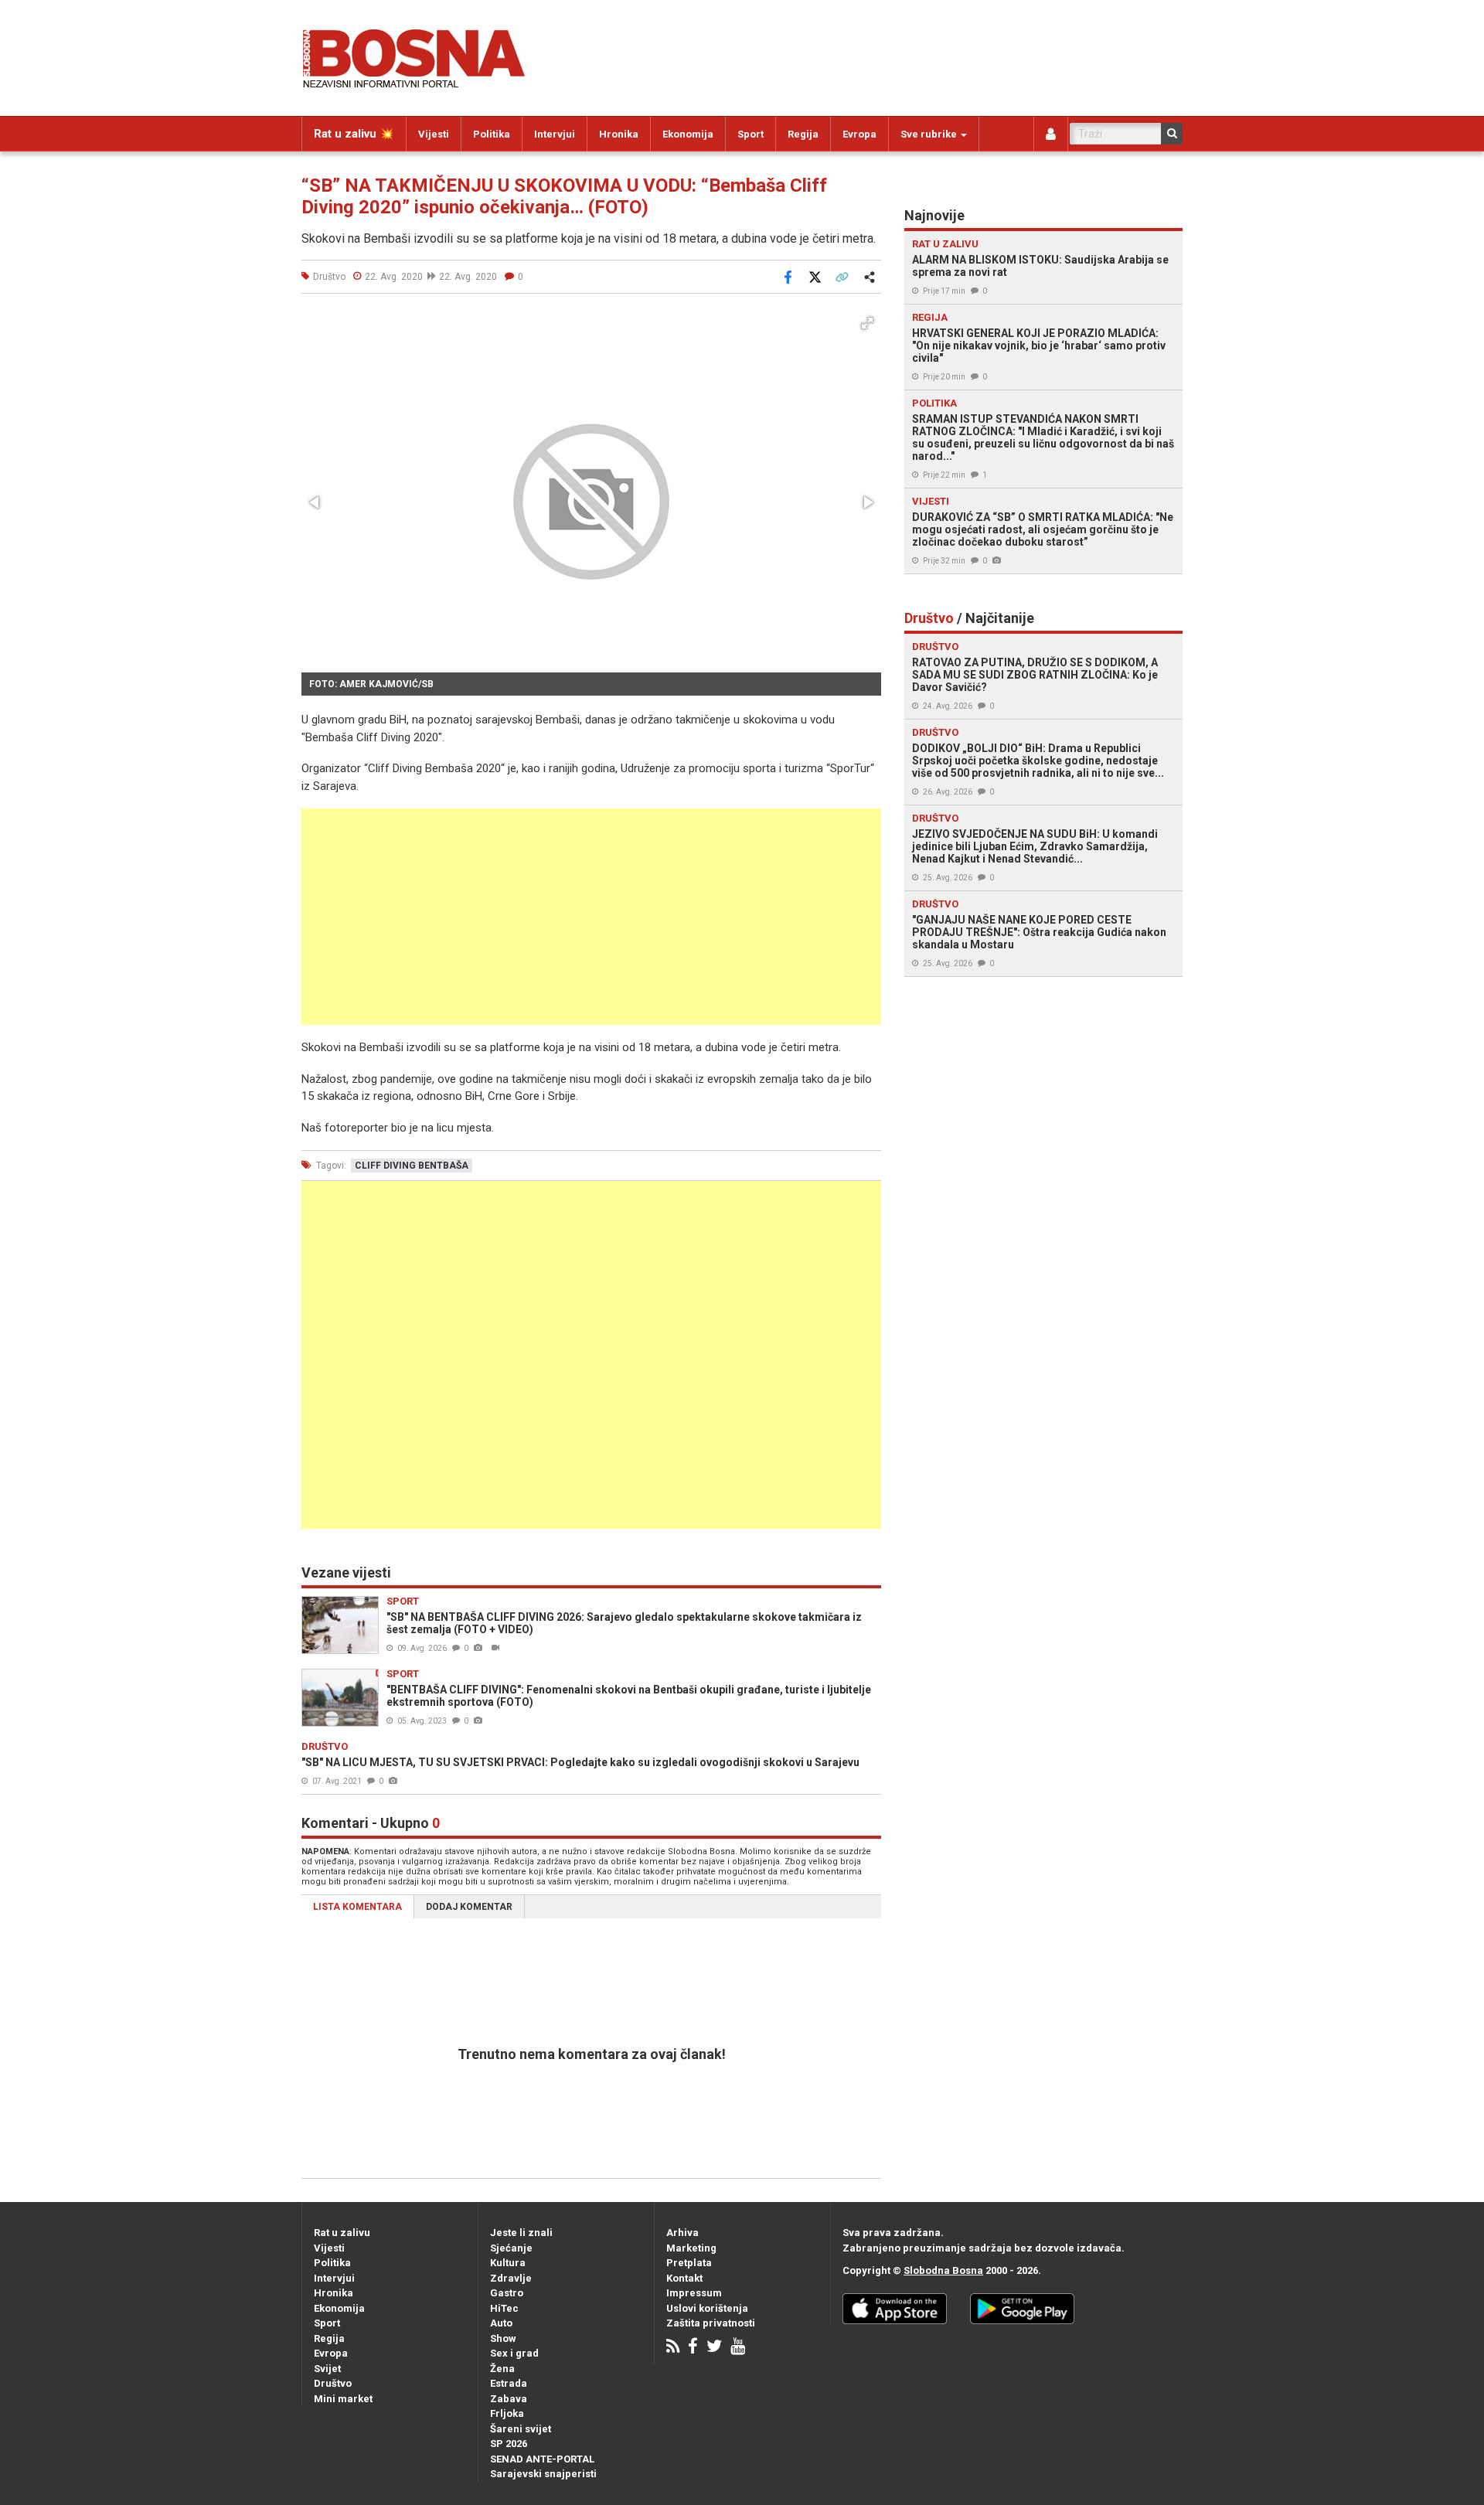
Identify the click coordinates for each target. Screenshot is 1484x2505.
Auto (501, 2323)
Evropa (859, 134)
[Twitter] (714, 2348)
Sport (751, 134)
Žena (502, 2369)
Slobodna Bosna (943, 2270)
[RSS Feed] (673, 2348)
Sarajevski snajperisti (543, 2474)
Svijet (327, 2369)
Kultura (508, 2263)
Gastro (507, 2293)
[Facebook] (693, 2348)
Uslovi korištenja (707, 2308)
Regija (803, 134)
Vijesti (434, 134)
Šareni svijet (521, 2429)
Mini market (343, 2399)
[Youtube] (738, 2348)
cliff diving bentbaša (412, 1166)
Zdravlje (511, 2278)
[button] (867, 323)
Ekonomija (688, 134)
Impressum (694, 2293)
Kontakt (684, 2278)
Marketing (691, 2248)
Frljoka (507, 2413)
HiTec (504, 2308)
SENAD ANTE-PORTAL (542, 2459)
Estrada (509, 2383)
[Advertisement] (591, 917)
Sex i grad (514, 2353)
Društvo (333, 2383)
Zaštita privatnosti (711, 2323)
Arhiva (682, 2233)
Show (503, 2338)
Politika (492, 134)
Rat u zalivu (342, 2233)
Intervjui (555, 134)
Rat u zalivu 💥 (354, 134)
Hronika (619, 134)
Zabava (509, 2399)
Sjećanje (511, 2248)
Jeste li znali (521, 2233)
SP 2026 (509, 2444)
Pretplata (689, 2263)
